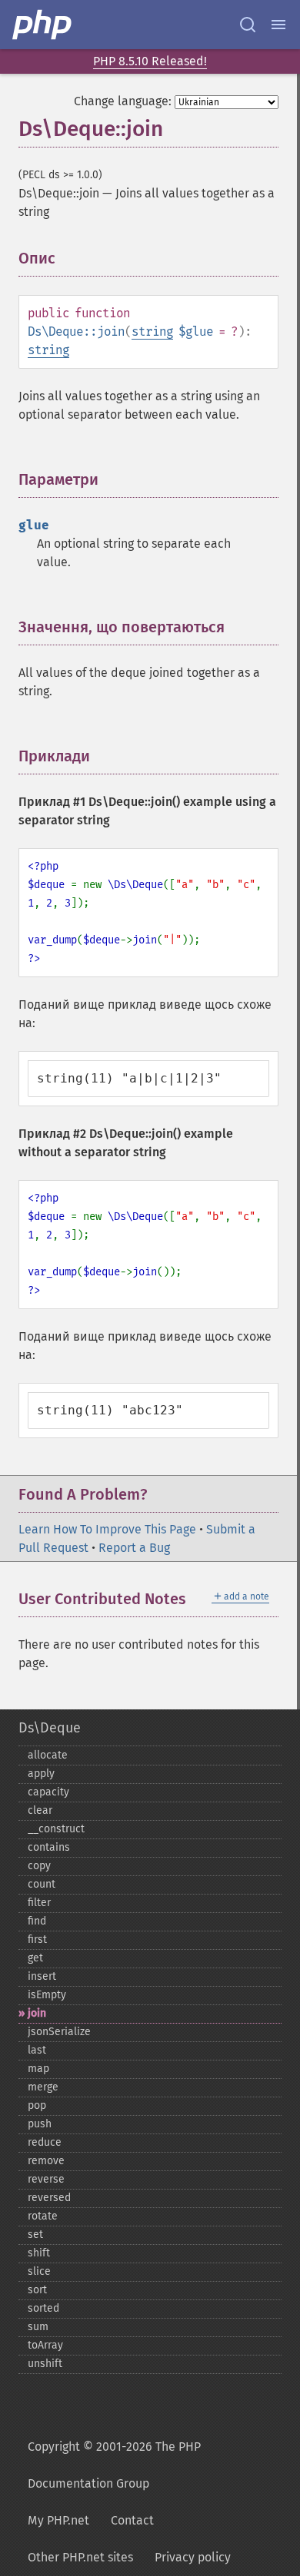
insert (42, 1976)
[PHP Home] (43, 25)
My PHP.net (58, 2520)
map (38, 2069)
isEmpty (47, 1995)
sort (37, 2290)
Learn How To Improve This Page (107, 1529)
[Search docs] (248, 25)
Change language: (123, 101)
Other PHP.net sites (80, 2557)
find (37, 1921)
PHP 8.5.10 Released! (150, 61)
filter (39, 1903)
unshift (45, 2364)
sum (38, 2327)
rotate (43, 2216)
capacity (48, 1792)
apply (41, 1774)
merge (43, 2087)
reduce (45, 2142)
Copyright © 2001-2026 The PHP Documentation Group (114, 2465)
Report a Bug (134, 1548)
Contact (132, 2520)
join (37, 2013)
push (40, 2124)
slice (39, 2271)
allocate (48, 1755)
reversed (49, 2198)
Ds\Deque (50, 1728)
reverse (46, 2179)
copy (39, 1866)
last (37, 2050)
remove (46, 2161)
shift (39, 2253)
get (35, 1958)
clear (40, 1810)
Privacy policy (193, 2557)
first (37, 1939)
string (152, 332)
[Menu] (278, 25)
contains (49, 1847)
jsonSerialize (59, 2032)
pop (37, 2105)
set (35, 2235)
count (42, 1884)
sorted (43, 2308)
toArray (45, 2345)
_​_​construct (56, 1829)
